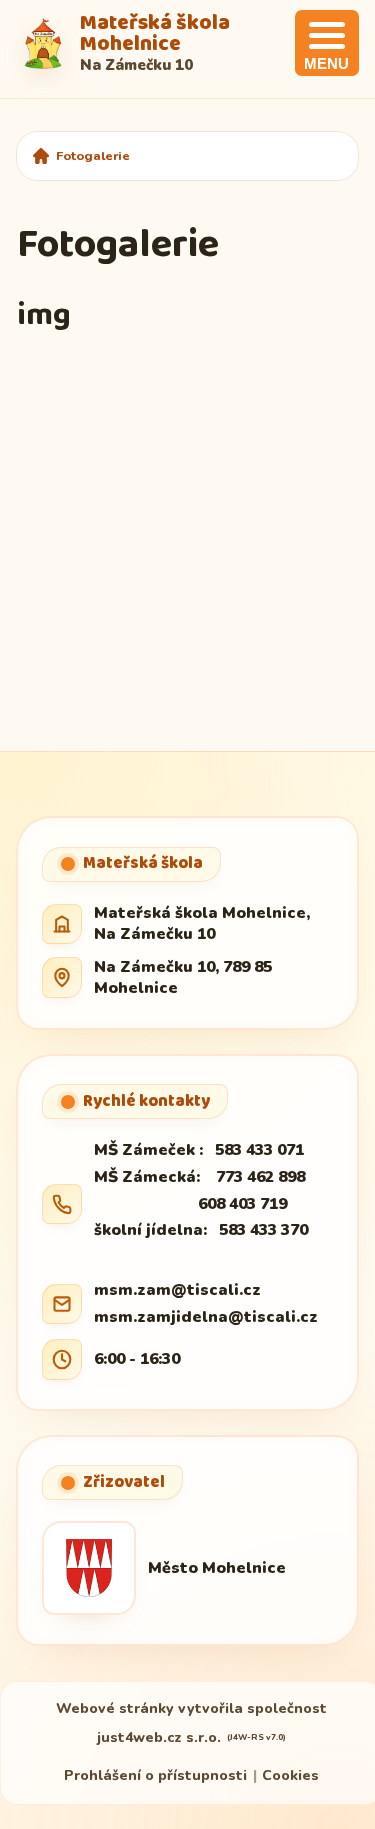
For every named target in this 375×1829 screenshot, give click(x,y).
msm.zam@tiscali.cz (177, 1290)
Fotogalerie (93, 155)
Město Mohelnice (217, 1568)
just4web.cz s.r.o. (159, 1737)
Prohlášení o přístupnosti (155, 1775)
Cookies (290, 1775)
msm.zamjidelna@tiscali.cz (206, 1317)
